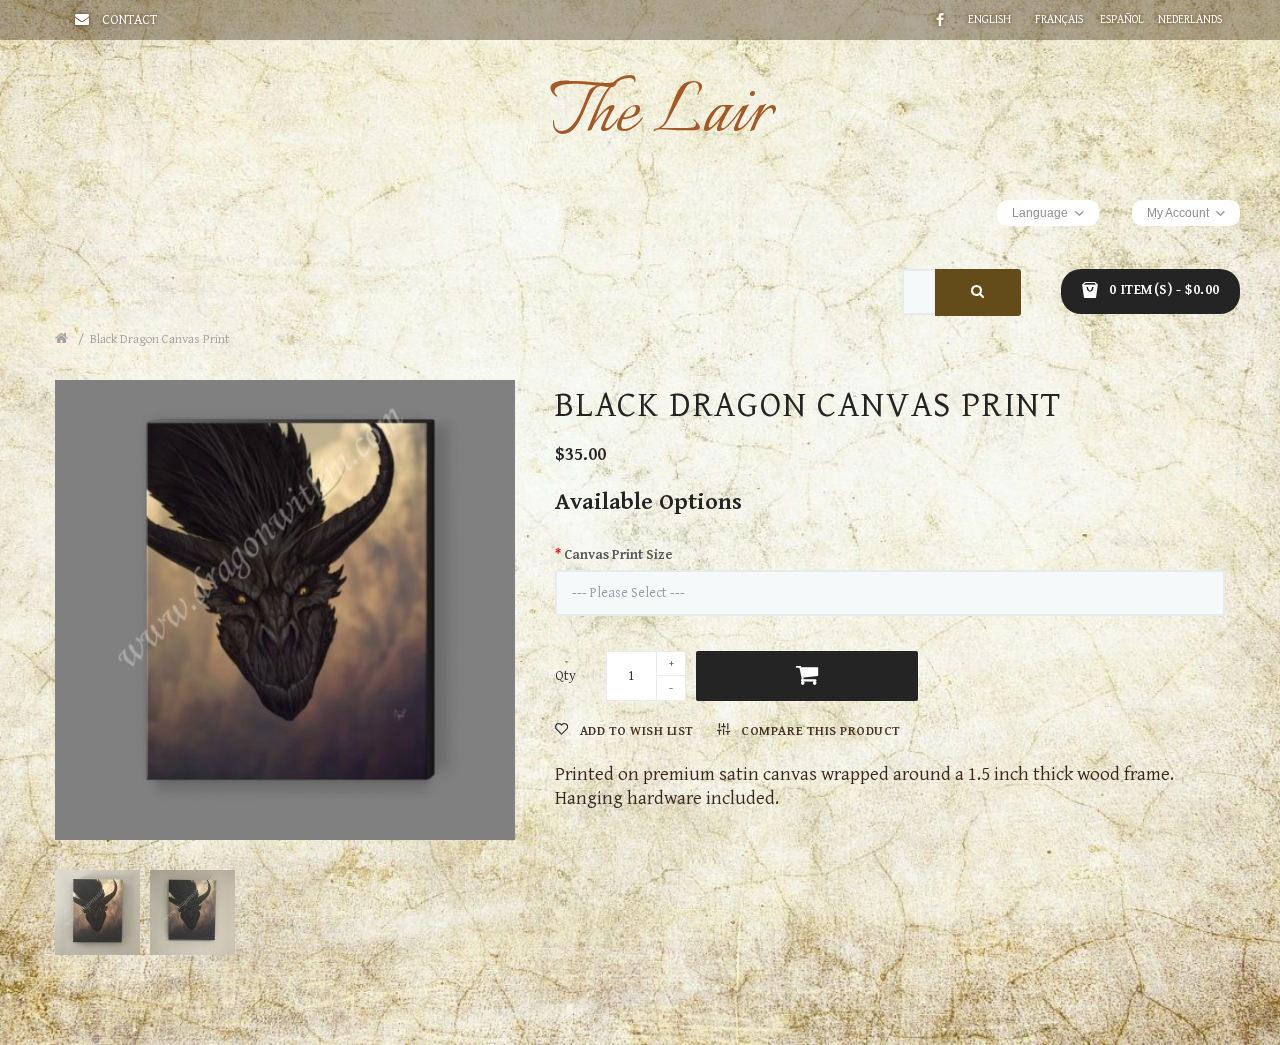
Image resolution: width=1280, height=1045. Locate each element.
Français (1059, 19)
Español (1122, 19)
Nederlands (1190, 19)
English (989, 19)
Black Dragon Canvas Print (159, 339)
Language (1040, 213)
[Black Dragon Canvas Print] (290, 605)
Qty (565, 676)
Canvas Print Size (618, 555)
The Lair (660, 114)
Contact (129, 20)
